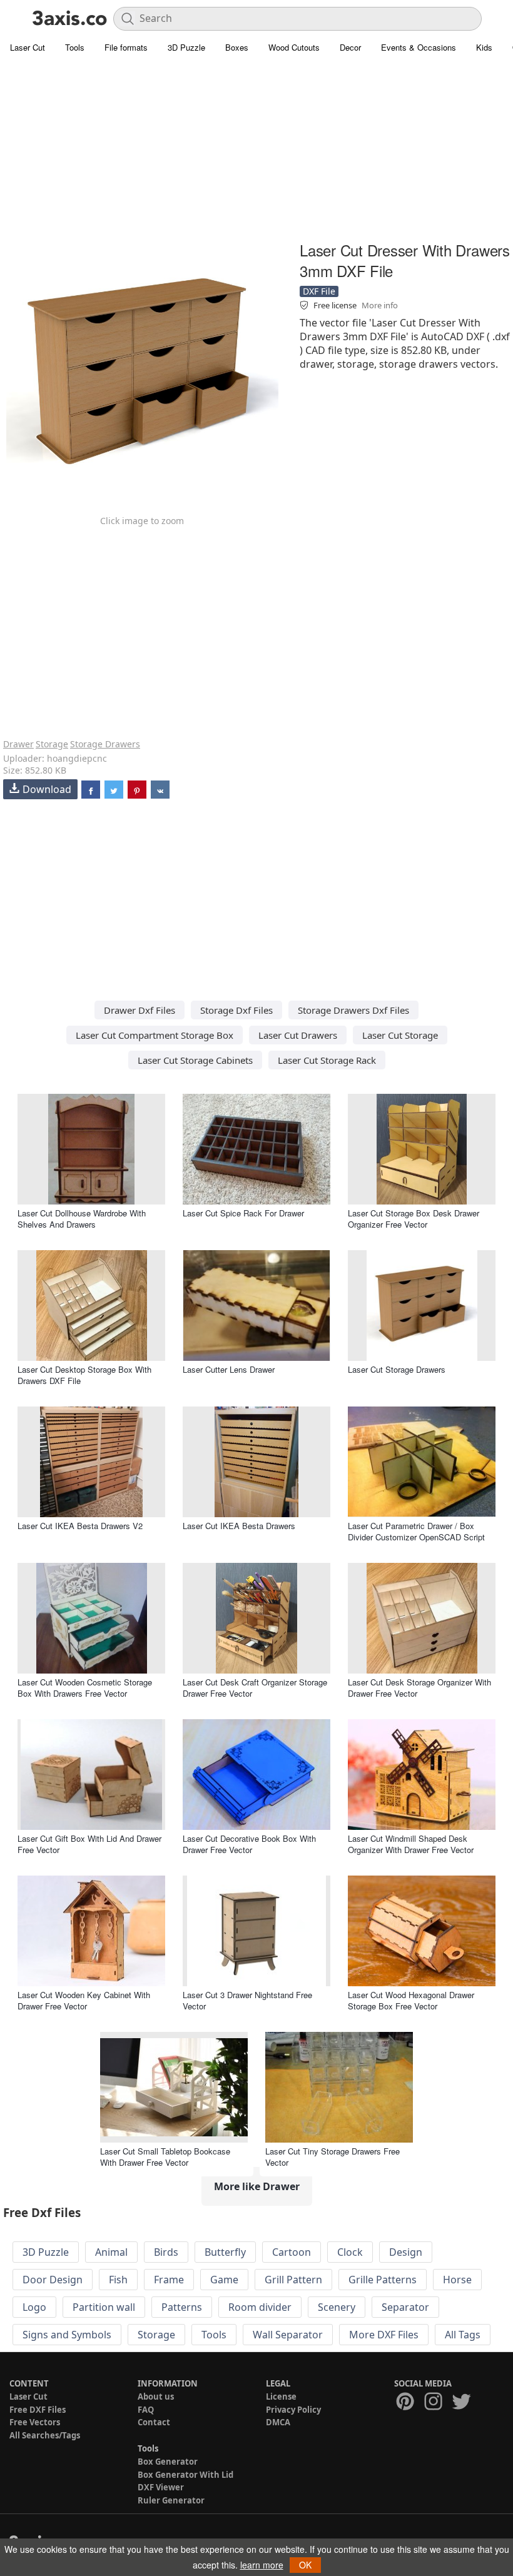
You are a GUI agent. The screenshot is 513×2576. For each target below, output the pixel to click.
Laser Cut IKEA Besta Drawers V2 (80, 1526)
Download (47, 789)
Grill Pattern (293, 2280)
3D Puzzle (186, 47)
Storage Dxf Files (236, 1010)
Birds (166, 2252)
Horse (457, 2280)
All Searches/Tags (45, 2435)
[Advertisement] (256, 150)
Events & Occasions (419, 47)
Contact (154, 2422)
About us (156, 2397)
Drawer (18, 744)
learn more (262, 2565)
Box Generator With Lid (185, 2475)
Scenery (337, 2307)
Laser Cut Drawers (298, 1035)
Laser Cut (28, 47)
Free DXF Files (38, 2410)
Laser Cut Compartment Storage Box (155, 1035)
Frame (169, 2280)
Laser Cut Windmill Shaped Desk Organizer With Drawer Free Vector (411, 1844)
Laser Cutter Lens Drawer (229, 1369)
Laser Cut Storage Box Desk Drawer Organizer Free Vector (414, 1219)
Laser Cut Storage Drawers (397, 1369)
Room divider (260, 2307)
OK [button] (305, 2565)
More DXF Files (384, 2335)
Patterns (182, 2307)
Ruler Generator (171, 2500)
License (281, 2397)
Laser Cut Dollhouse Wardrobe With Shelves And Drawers (82, 1219)
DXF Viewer (161, 2487)
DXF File (319, 291)
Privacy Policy (293, 2410)
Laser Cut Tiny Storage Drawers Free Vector (333, 2157)
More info (380, 305)
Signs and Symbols (67, 2335)
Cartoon (292, 2252)
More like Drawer (257, 2186)
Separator (405, 2307)
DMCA (278, 2422)
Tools (75, 47)
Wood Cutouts (294, 47)
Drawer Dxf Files (140, 1010)
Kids (484, 47)
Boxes (237, 47)
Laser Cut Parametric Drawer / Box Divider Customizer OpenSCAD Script (416, 1531)
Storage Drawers (105, 744)
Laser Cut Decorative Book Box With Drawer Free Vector (249, 1844)
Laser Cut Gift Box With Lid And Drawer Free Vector (89, 1844)
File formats (126, 47)
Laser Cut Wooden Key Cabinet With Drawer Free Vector (84, 2000)
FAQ (146, 2410)
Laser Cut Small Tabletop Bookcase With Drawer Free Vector (165, 2157)
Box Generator (168, 2462)
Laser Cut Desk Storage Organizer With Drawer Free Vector (419, 1688)
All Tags (463, 2335)
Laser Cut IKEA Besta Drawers (239, 1526)
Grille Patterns (383, 2280)
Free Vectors (35, 2422)
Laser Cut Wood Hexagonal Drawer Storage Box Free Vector (411, 2000)
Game (224, 2280)
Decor (350, 47)
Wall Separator (288, 2335)
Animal (111, 2252)
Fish (118, 2280)
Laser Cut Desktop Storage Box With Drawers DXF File (84, 1375)
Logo (34, 2307)
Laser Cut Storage (400, 1035)
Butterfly (225, 2252)
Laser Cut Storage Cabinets (195, 1060)
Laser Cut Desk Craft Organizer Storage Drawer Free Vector (255, 1688)
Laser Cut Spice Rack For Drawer (243, 1213)
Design (406, 2252)
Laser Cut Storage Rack (327, 1060)
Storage (52, 744)
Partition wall (104, 2307)
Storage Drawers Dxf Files (353, 1010)
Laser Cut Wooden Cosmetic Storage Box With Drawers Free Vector (85, 1688)
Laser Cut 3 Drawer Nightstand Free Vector (247, 2000)
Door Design (53, 2280)
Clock (350, 2252)
